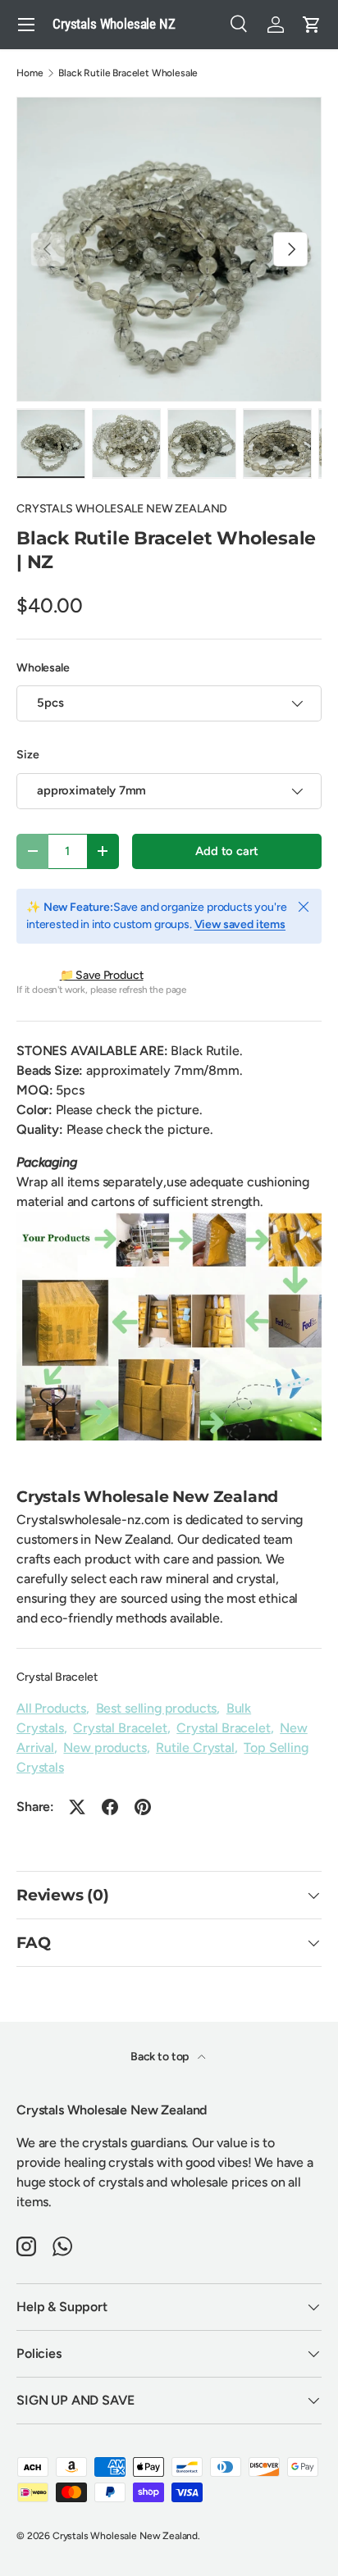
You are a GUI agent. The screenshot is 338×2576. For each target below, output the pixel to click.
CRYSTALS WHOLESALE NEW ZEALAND (122, 509)
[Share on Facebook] (110, 1807)
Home (30, 73)
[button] (312, 25)
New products (105, 1748)
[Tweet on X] (77, 1807)
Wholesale (43, 668)
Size (27, 755)
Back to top (161, 2057)
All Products (51, 1708)
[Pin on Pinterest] (143, 1807)
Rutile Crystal (195, 1748)
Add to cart (226, 851)
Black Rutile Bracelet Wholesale (128, 73)
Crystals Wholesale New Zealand (125, 2536)
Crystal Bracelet (57, 1677)
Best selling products (157, 1708)
